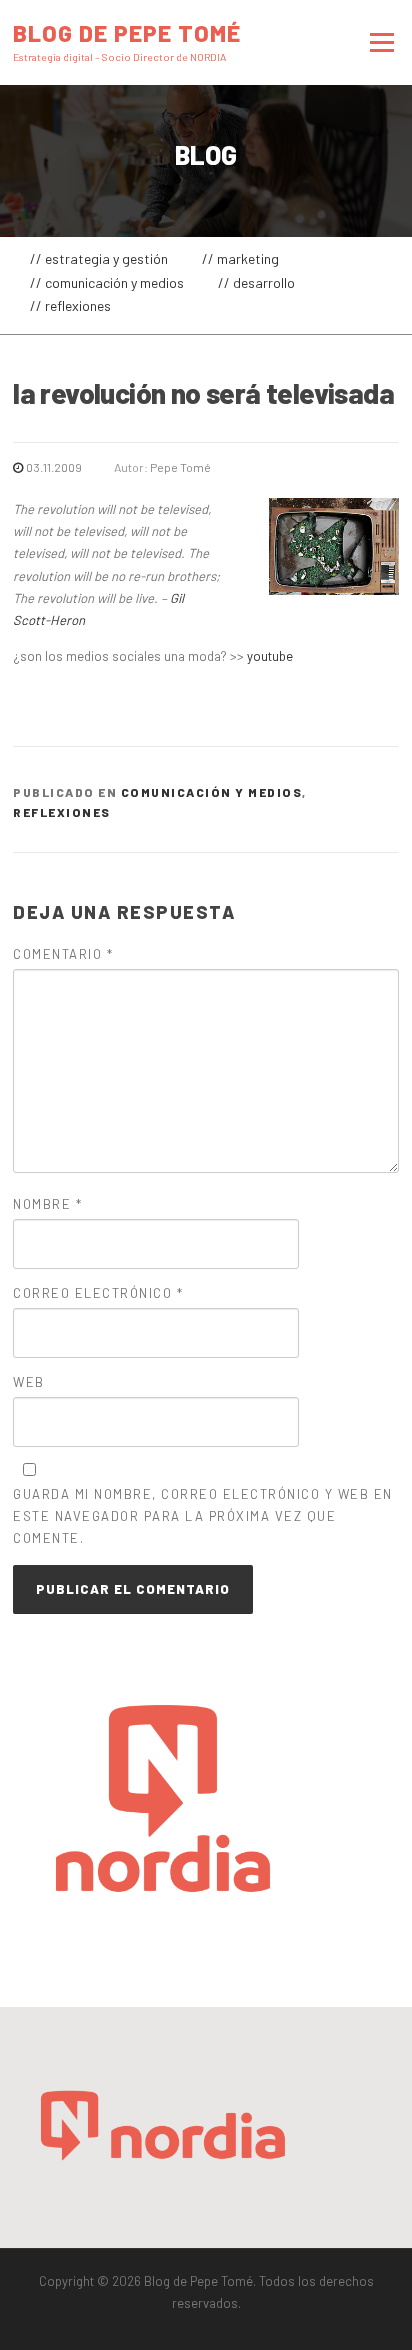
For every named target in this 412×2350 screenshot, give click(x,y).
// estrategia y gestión (99, 258)
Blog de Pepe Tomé (127, 32)
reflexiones (62, 812)
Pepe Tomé (180, 467)
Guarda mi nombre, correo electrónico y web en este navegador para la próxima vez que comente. (203, 1516)
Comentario (63, 954)
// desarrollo (256, 282)
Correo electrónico (98, 1293)
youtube (270, 656)
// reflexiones (70, 305)
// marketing (240, 258)
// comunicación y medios (107, 282)
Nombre (47, 1204)
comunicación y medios (212, 792)
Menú (379, 42)
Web (29, 1382)
